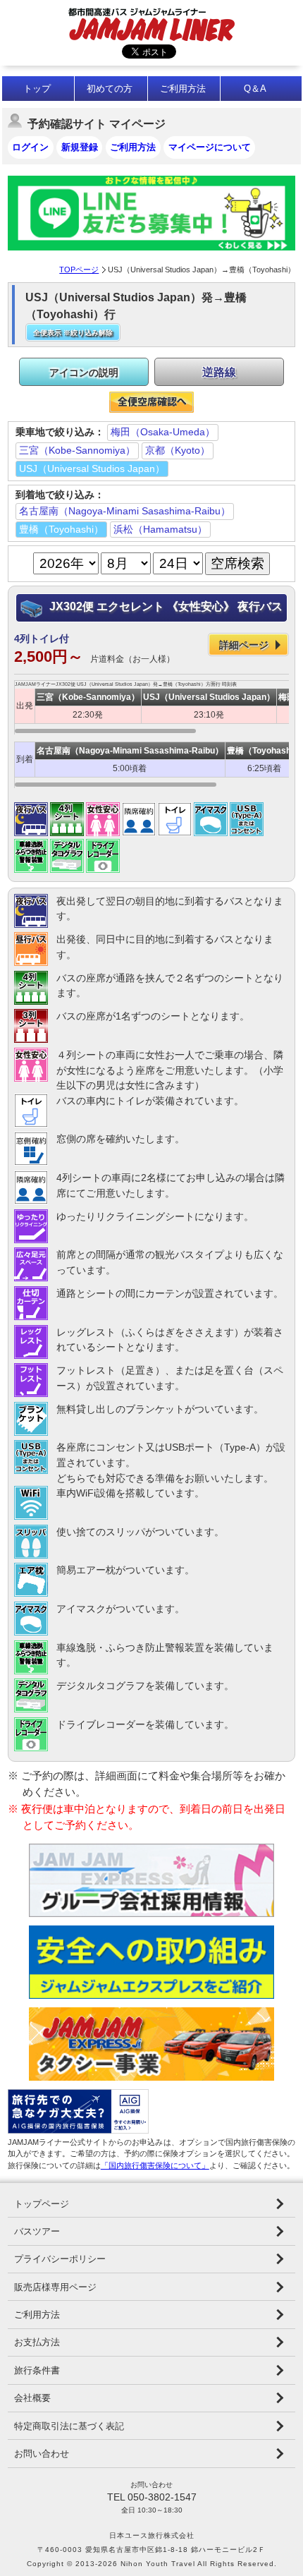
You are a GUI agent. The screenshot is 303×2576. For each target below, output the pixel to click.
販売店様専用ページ (55, 2287)
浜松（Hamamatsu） (160, 529)
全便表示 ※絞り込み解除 (73, 333)
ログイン (30, 147)
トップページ (42, 2204)
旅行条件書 (37, 2370)
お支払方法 (37, 2342)
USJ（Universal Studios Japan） (92, 468)
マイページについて (210, 147)
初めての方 (110, 89)
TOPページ (79, 270)
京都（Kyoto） (178, 450)
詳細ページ (244, 645)
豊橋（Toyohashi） (61, 529)
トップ (37, 89)
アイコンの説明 (84, 373)
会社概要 (32, 2398)
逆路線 (219, 372)
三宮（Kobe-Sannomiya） (77, 450)
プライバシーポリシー (60, 2259)
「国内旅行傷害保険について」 (155, 2165)
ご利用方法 (183, 89)
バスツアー (37, 2231)
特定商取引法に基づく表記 (69, 2426)
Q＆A (255, 89)
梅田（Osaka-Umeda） (163, 432)
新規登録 (80, 147)
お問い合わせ (42, 2454)
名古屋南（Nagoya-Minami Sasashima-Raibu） (125, 511)
